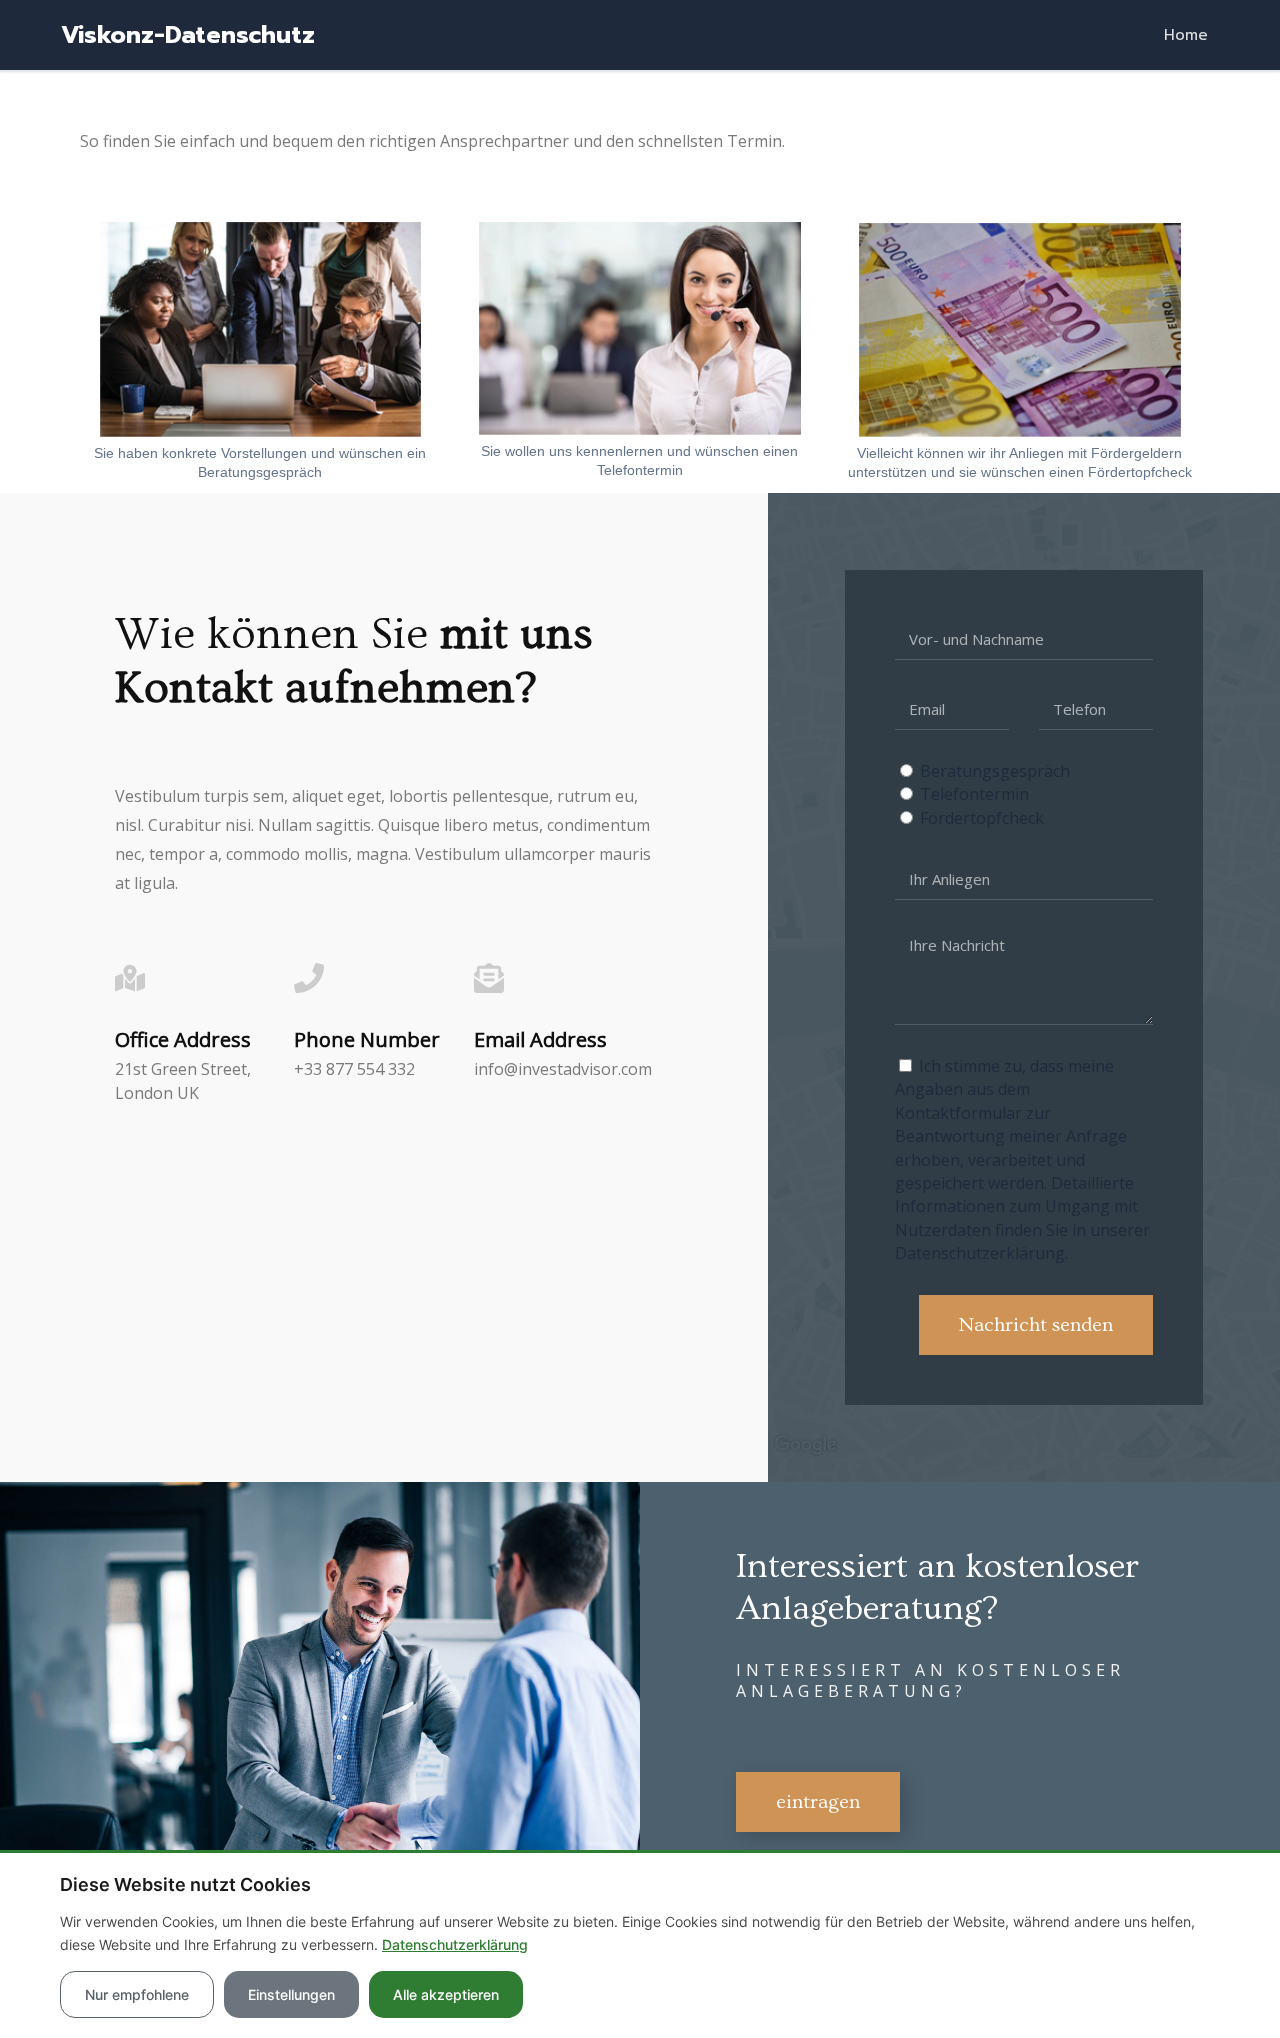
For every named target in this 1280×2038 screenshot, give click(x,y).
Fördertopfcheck (982, 818)
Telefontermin (974, 794)
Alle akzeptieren (446, 1994)
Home (1186, 35)
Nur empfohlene (137, 1994)
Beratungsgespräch (995, 771)
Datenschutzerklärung (455, 1944)
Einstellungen (291, 1994)
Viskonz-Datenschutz (188, 35)
